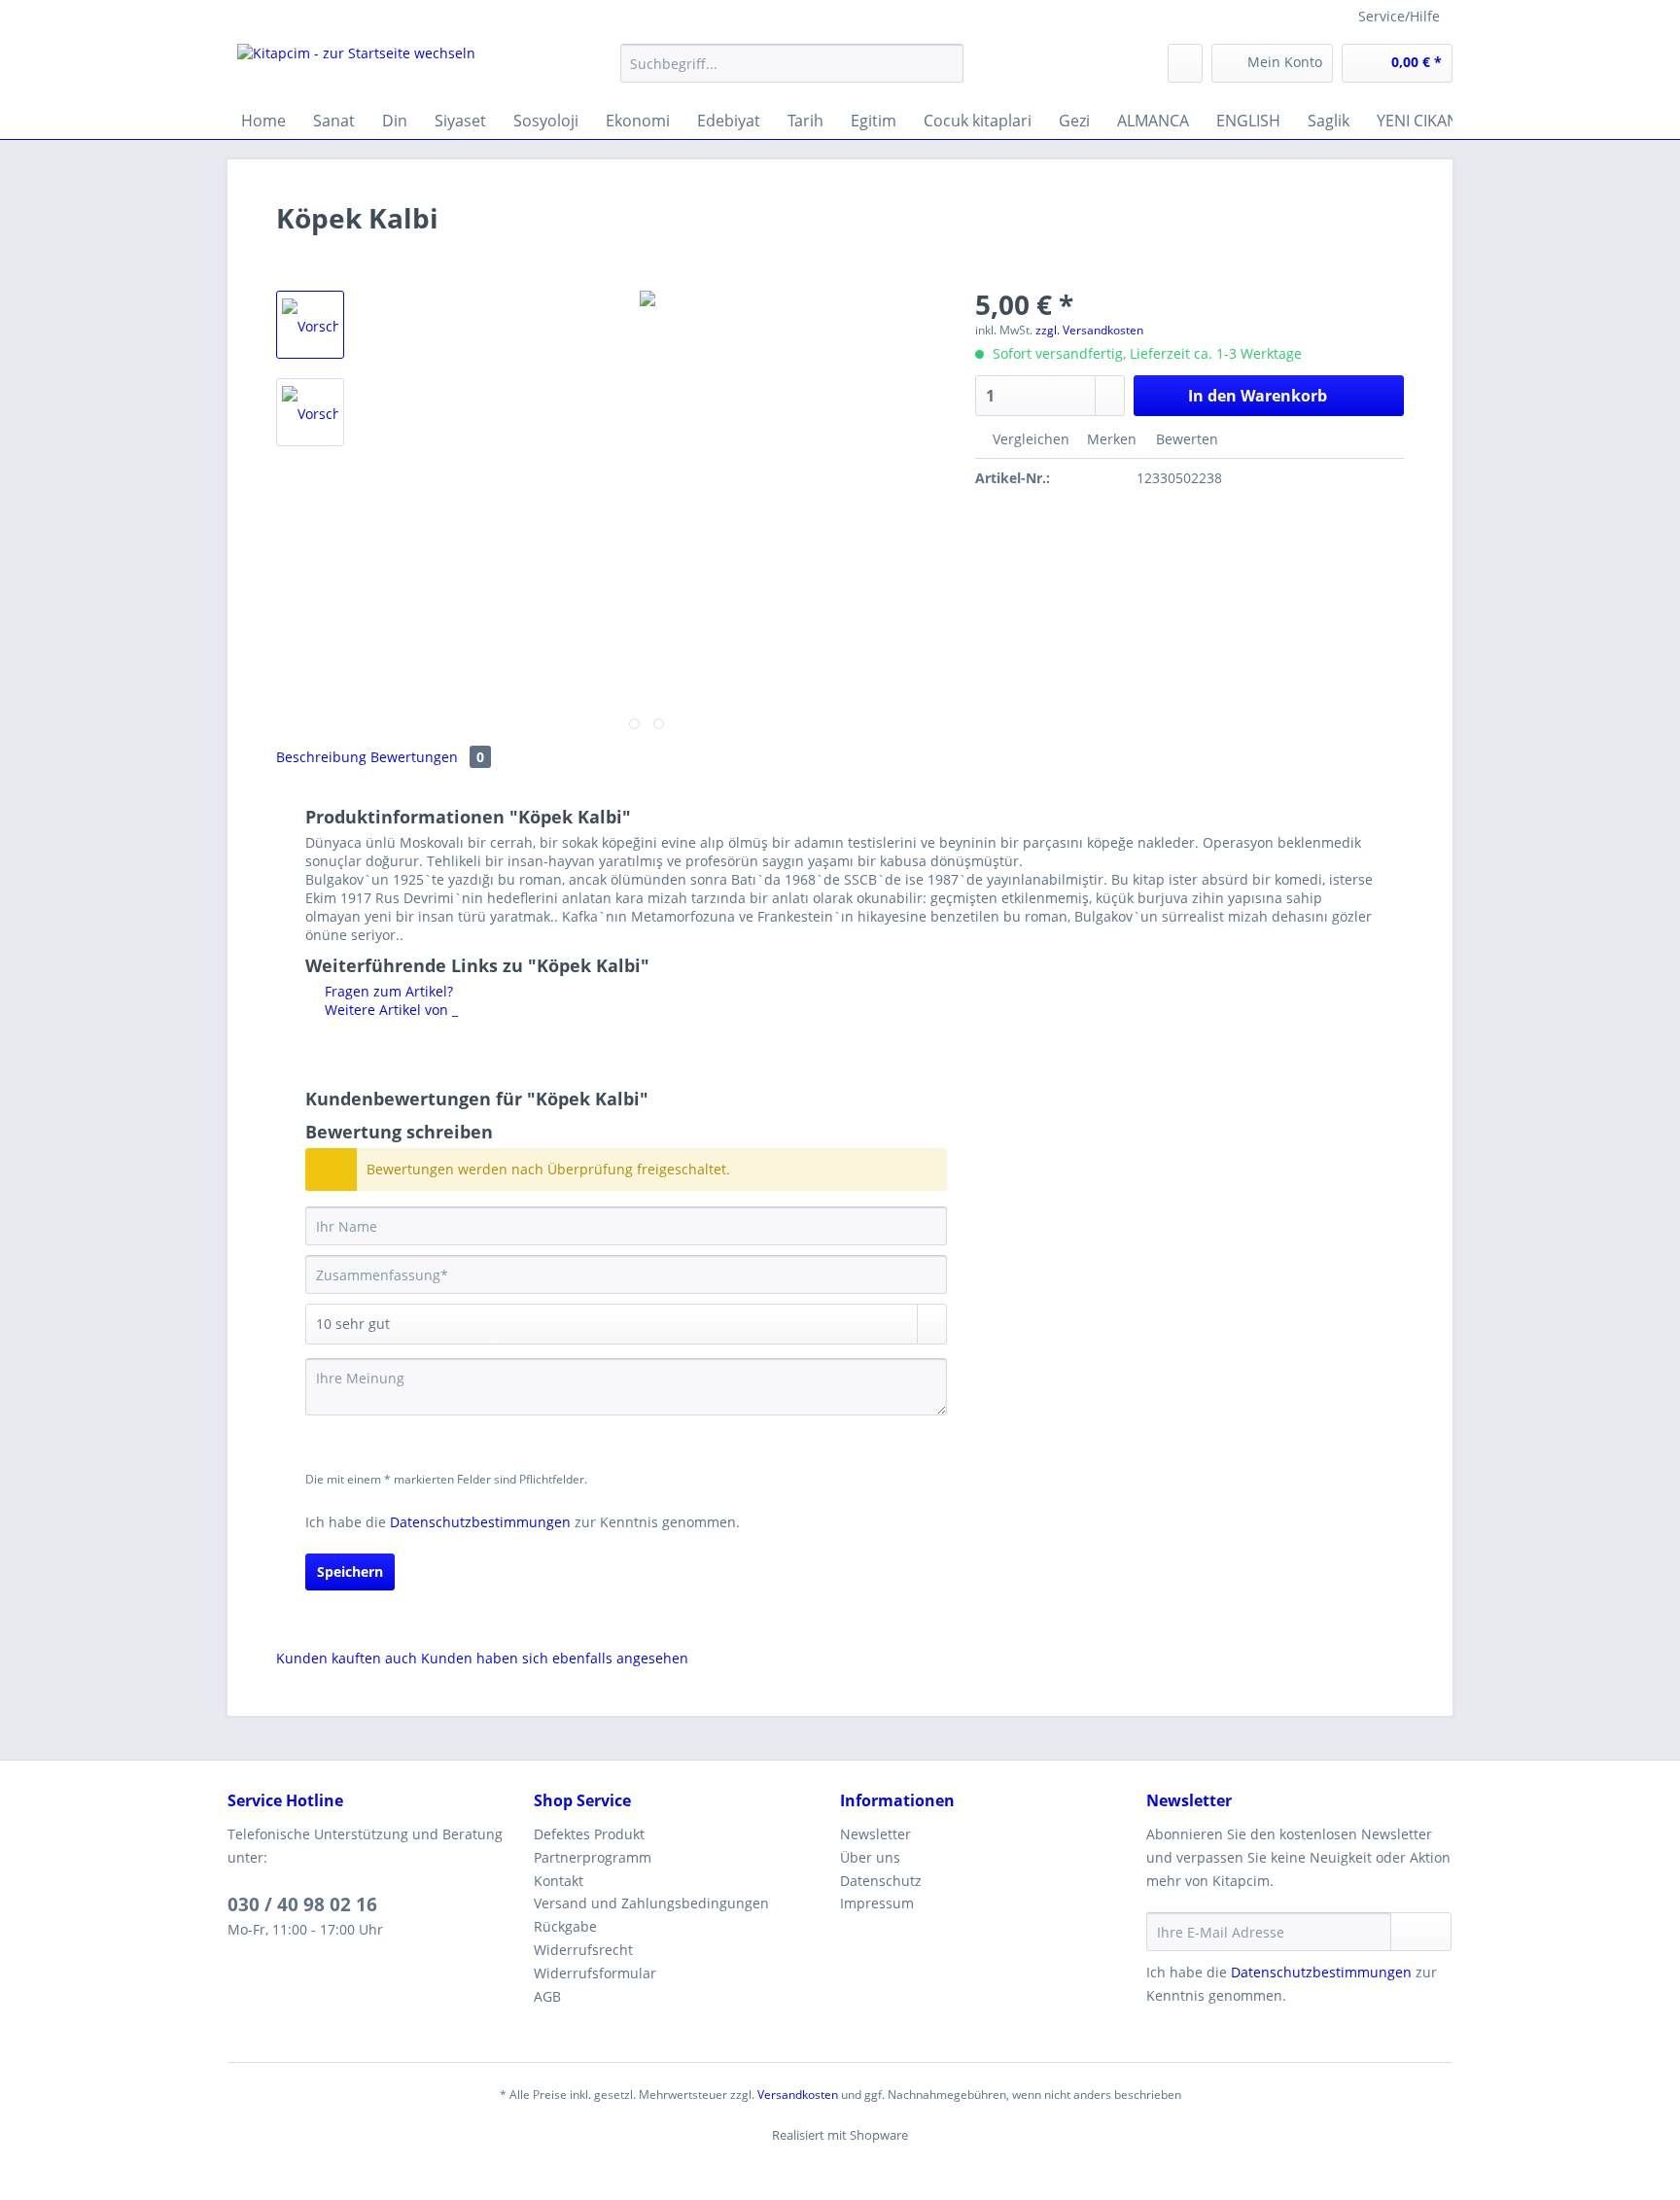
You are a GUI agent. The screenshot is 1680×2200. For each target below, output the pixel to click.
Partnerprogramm (593, 1857)
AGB (547, 1996)
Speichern (350, 1571)
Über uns (870, 1857)
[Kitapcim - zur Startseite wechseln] (356, 68)
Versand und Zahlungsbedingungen (651, 1903)
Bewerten (1185, 439)
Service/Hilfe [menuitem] (1399, 16)
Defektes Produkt (589, 1834)
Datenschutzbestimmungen (480, 1522)
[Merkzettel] (1185, 63)
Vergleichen (1029, 439)
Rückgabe (565, 1926)
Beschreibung (321, 757)
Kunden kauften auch (347, 1658)
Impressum (877, 1903)
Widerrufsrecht (583, 1950)
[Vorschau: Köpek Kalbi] (310, 325)
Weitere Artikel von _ (389, 1010)
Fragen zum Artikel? (387, 991)
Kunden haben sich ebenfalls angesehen (555, 1658)
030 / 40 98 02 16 (302, 1904)
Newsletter (875, 1834)
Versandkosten (798, 2095)
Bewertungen (427, 757)
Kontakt (559, 1881)
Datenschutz (881, 1881)
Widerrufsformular (595, 1973)
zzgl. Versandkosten (1089, 330)
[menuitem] (792, 72)
